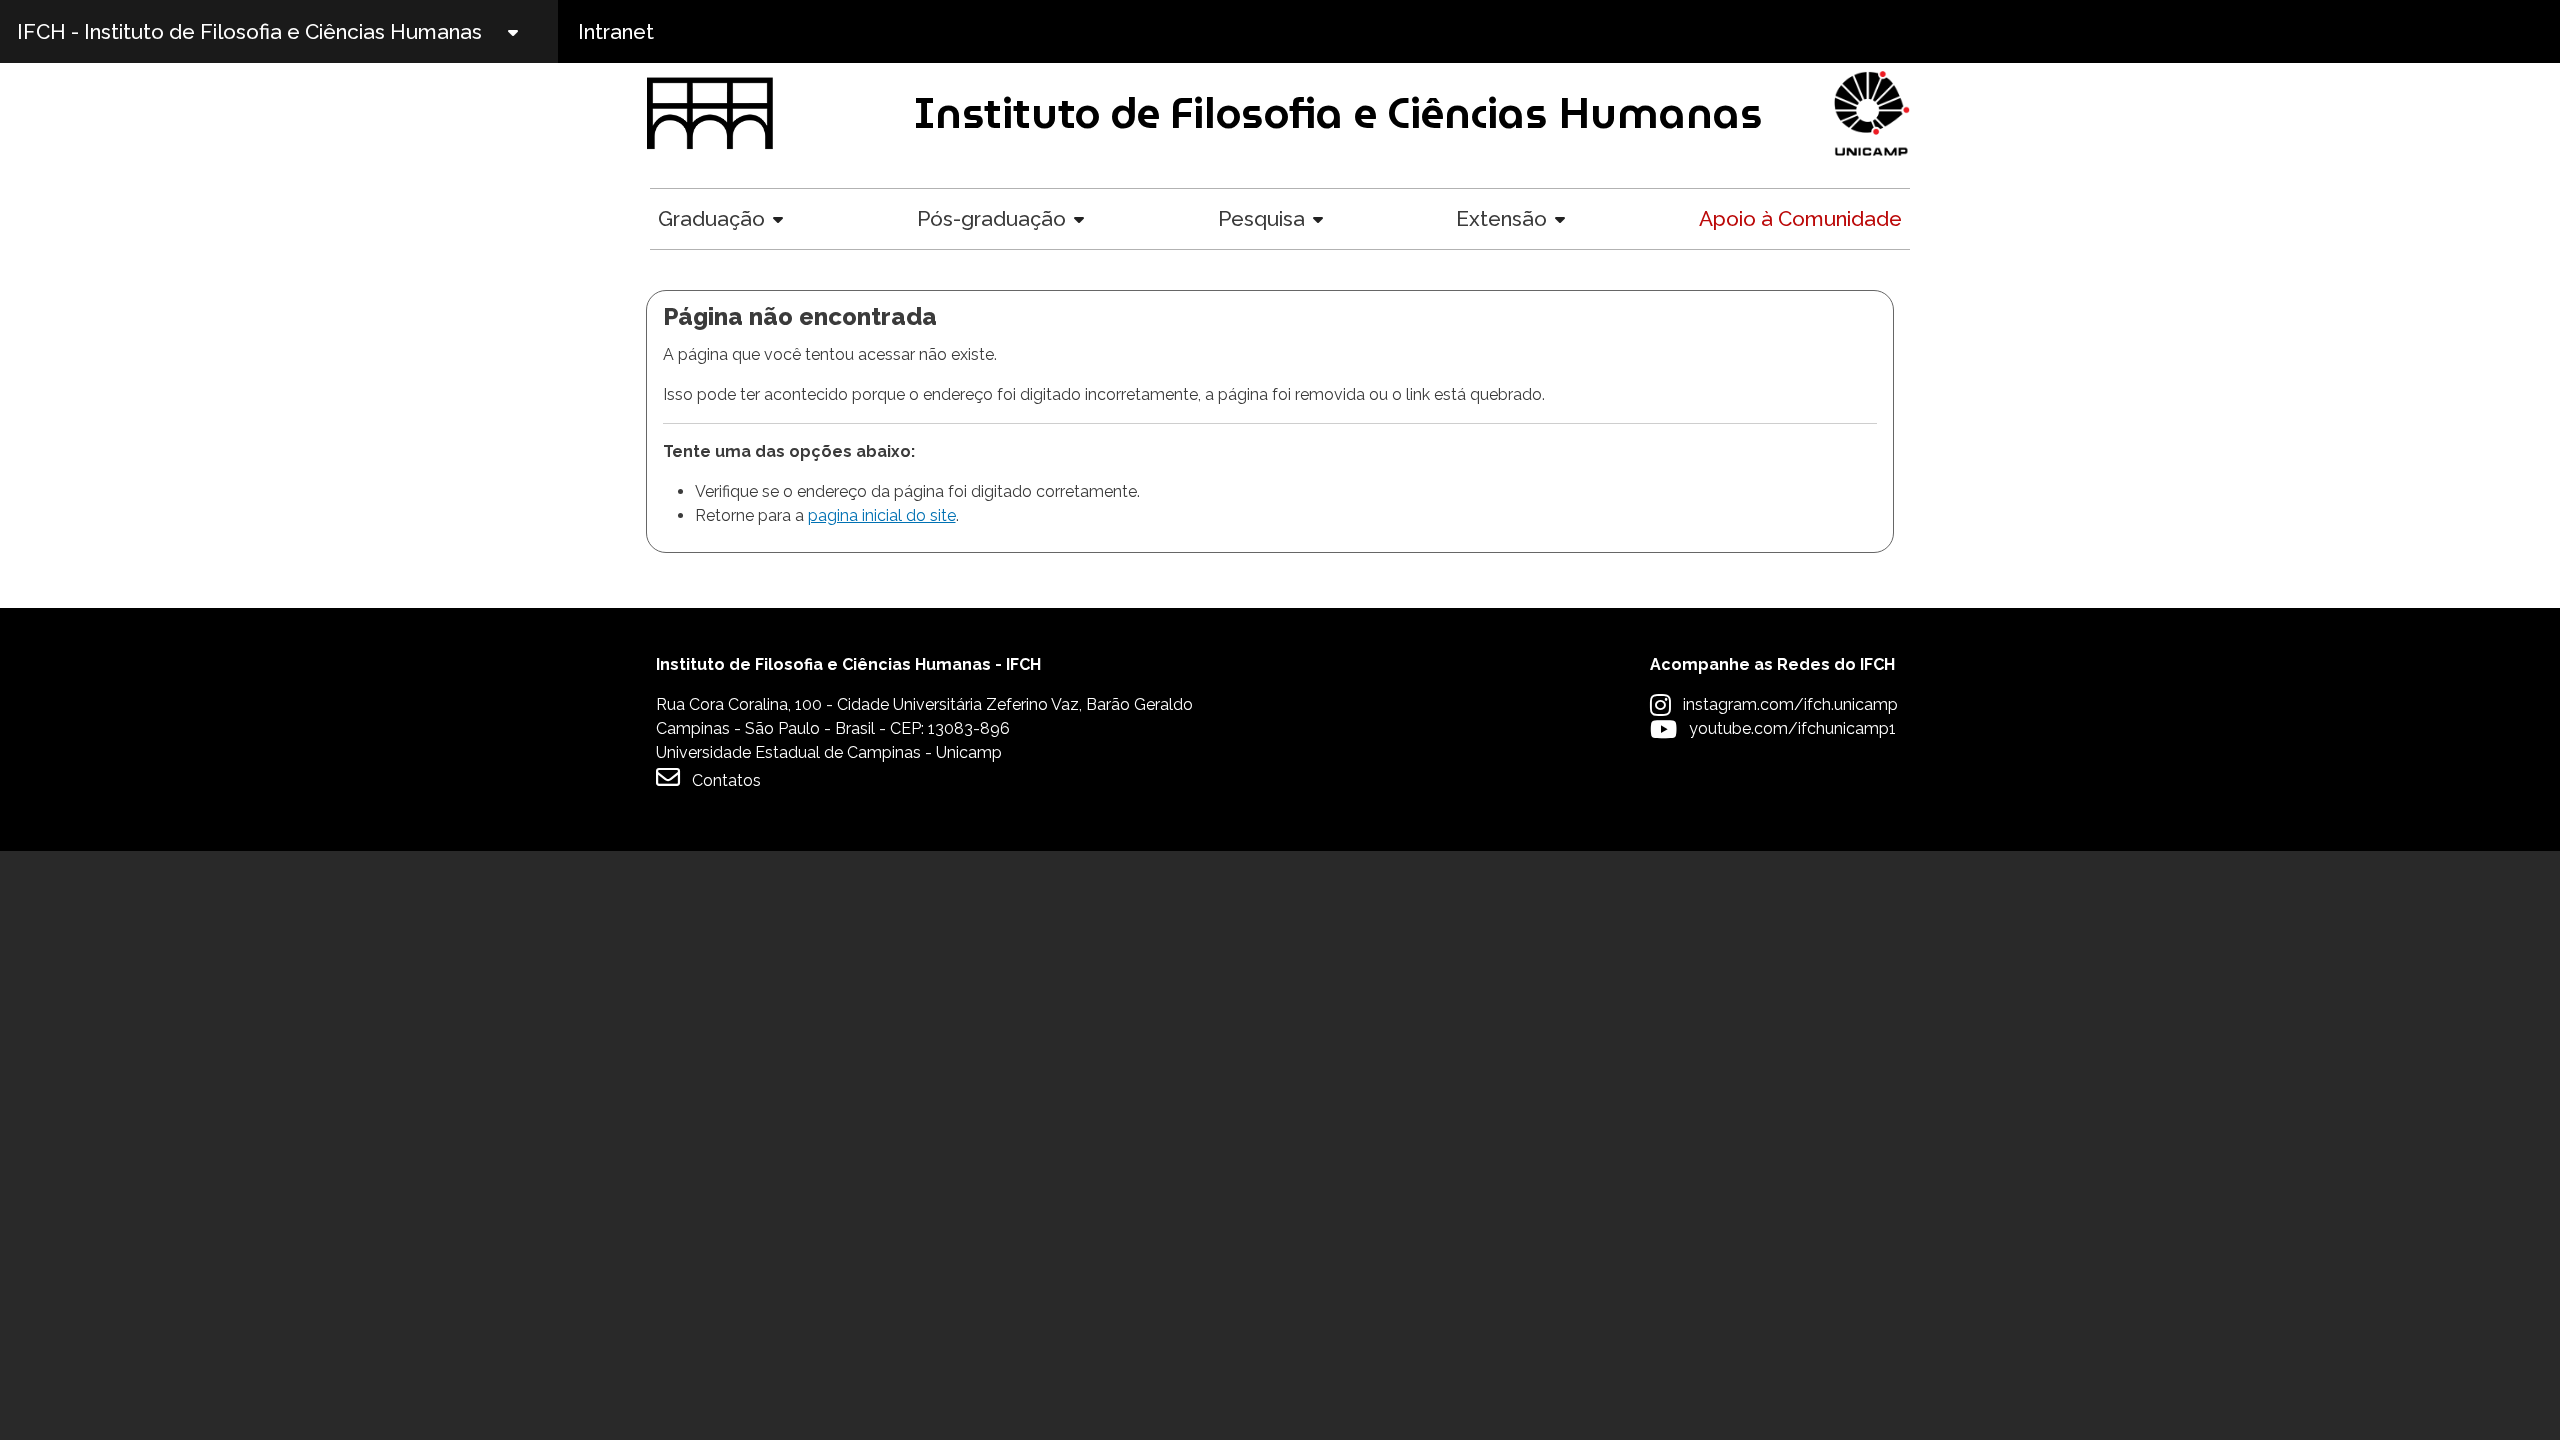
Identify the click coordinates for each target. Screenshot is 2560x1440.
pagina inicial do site (882, 515)
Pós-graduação (991, 218)
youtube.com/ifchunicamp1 (1792, 728)
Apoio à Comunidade (1800, 218)
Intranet (616, 31)
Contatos (726, 780)
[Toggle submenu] (530, 31)
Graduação (711, 218)
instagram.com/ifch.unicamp (1790, 704)
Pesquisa (1261, 218)
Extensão (1501, 218)
